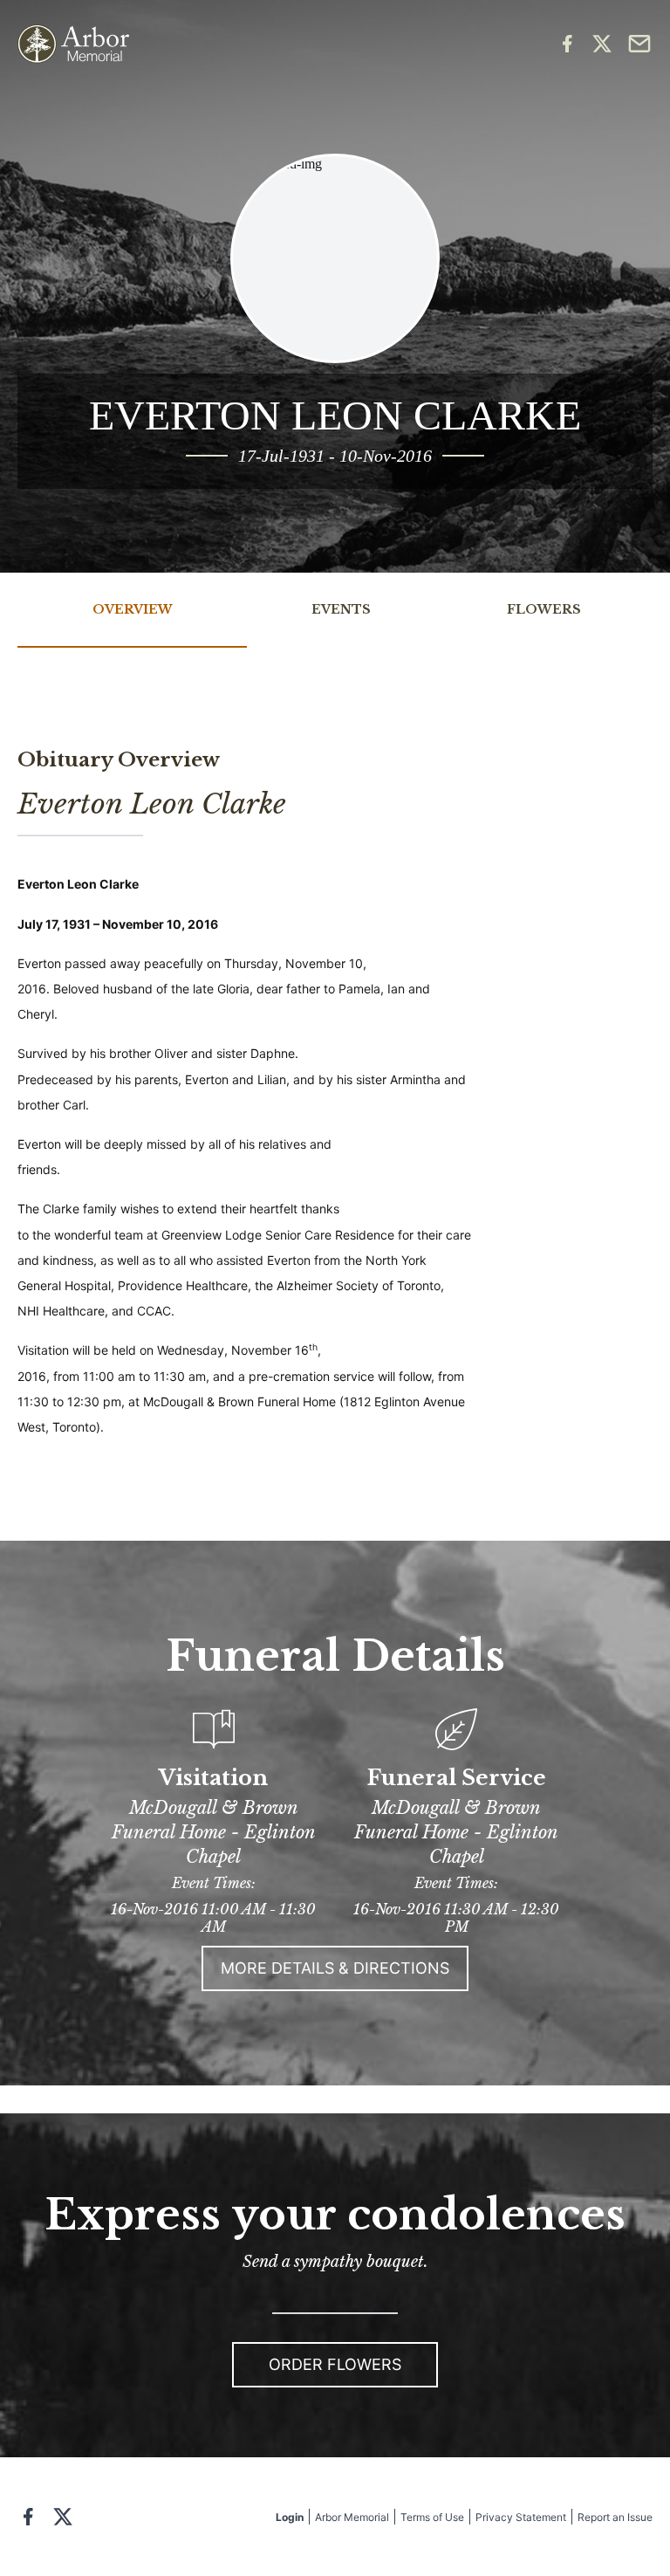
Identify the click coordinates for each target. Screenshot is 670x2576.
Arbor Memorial (352, 2517)
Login (290, 2517)
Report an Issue (615, 2517)
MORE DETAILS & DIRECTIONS (335, 1968)
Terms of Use (432, 2517)
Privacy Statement (521, 2517)
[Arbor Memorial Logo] (73, 44)
